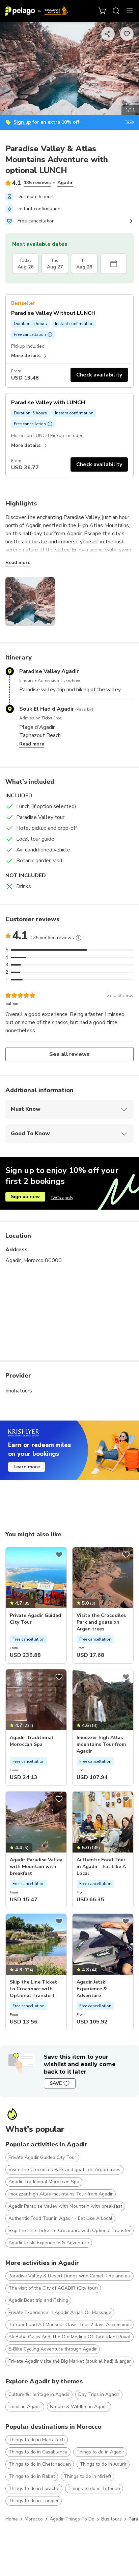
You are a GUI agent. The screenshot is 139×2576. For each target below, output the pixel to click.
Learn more (27, 1467)
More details (26, 356)
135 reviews (37, 183)
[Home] (37, 11)
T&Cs (129, 122)
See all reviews (70, 1054)
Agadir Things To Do (72, 2519)
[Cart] (103, 11)
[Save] (59, 1555)
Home (12, 2519)
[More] (79, 938)
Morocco (34, 2519)
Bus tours (112, 2519)
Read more (18, 562)
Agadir (65, 183)
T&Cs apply (62, 1198)
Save (56, 2083)
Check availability (99, 375)
